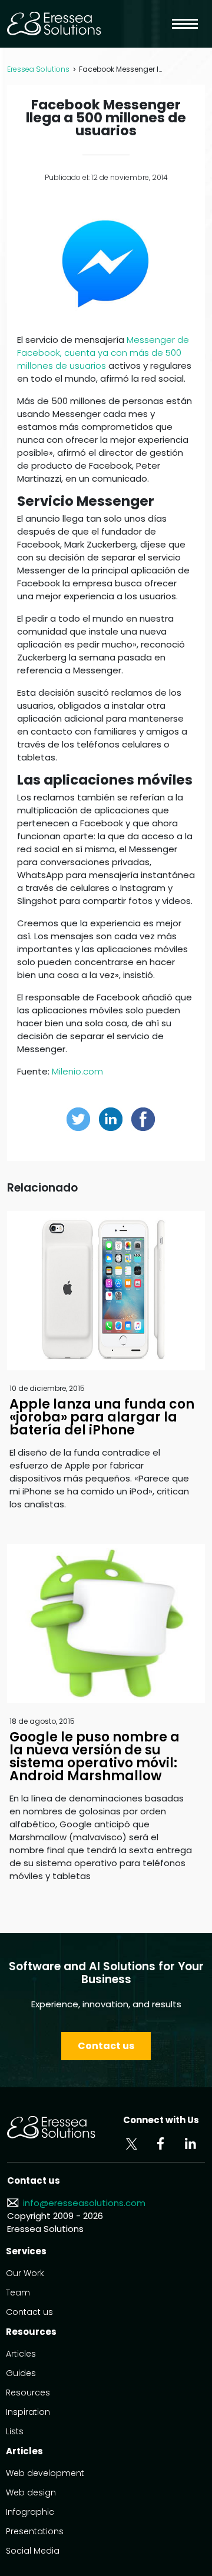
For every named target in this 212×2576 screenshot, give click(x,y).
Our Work (25, 2273)
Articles (21, 2354)
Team (18, 2293)
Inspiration (28, 2412)
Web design (31, 2492)
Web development (45, 2473)
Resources (28, 2393)
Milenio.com (77, 1071)
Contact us (106, 2046)
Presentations (35, 2531)
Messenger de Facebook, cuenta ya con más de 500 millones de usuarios (103, 353)
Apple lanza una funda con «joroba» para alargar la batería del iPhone (102, 1417)
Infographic (30, 2512)
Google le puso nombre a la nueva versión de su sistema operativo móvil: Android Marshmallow (95, 1756)
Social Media (33, 2551)
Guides (21, 2373)
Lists (15, 2431)
